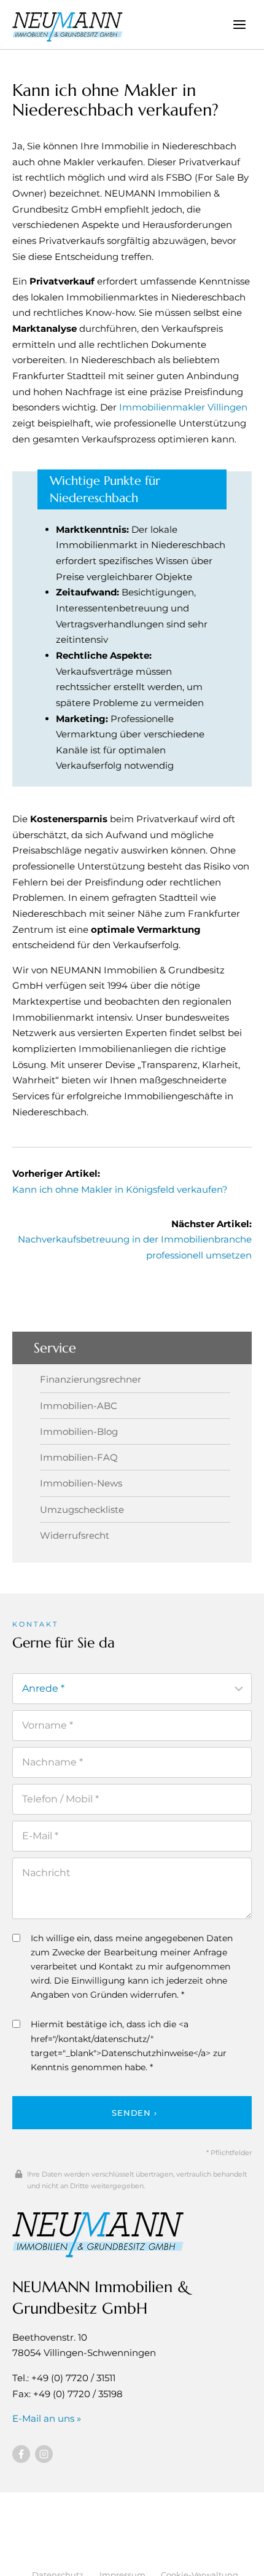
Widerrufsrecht (75, 1535)
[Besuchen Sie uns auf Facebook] (21, 2454)
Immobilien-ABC (79, 1406)
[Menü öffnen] (239, 24)
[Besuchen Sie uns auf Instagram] (44, 2454)
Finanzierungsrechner (91, 1379)
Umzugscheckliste (82, 1510)
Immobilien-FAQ (79, 1457)
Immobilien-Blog (79, 1431)
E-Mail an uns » (47, 2418)
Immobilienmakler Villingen (183, 407)
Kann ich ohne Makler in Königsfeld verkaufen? (120, 1189)
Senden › (134, 2113)
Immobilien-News (81, 1483)
